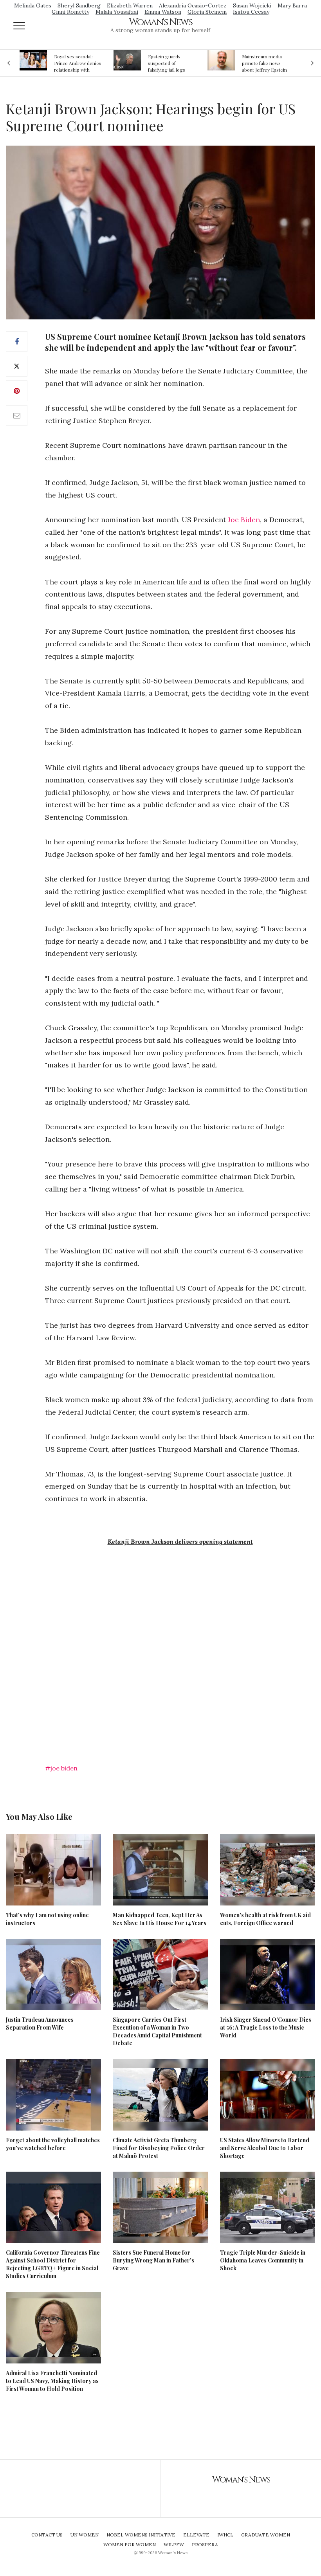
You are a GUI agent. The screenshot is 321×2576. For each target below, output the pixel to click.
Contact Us (47, 2535)
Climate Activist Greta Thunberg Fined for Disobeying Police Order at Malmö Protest (159, 2148)
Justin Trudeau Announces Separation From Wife (40, 2023)
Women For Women (130, 2544)
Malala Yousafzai (117, 12)
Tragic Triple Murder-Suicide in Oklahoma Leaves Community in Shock (263, 2260)
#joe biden (61, 1768)
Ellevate (196, 2535)
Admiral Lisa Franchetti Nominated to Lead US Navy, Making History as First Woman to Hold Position (52, 2381)
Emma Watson (163, 12)
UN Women (85, 2535)
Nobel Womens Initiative (141, 2535)
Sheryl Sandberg (79, 5)
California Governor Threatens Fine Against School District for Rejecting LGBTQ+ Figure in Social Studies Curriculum (53, 2264)
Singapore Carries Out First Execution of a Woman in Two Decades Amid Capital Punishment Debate (157, 2031)
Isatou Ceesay (251, 12)
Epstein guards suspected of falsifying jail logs (167, 63)
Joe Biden (244, 520)
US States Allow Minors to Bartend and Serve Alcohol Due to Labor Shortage (265, 2148)
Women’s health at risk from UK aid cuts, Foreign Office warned (265, 1919)
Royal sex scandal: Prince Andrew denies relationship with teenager (78, 63)
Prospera (205, 2544)
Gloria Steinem (207, 12)
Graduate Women (266, 2535)
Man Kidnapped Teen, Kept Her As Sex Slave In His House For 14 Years (160, 1919)
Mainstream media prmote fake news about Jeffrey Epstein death (264, 63)
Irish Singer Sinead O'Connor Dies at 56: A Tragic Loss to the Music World (266, 2027)
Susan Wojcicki (252, 5)
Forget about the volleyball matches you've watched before (53, 2144)
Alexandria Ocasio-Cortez (193, 5)
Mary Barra (292, 5)
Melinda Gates (33, 5)
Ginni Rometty (70, 12)
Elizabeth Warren (130, 5)
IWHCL (225, 2535)
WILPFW (174, 2544)
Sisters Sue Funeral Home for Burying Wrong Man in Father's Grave (153, 2260)
